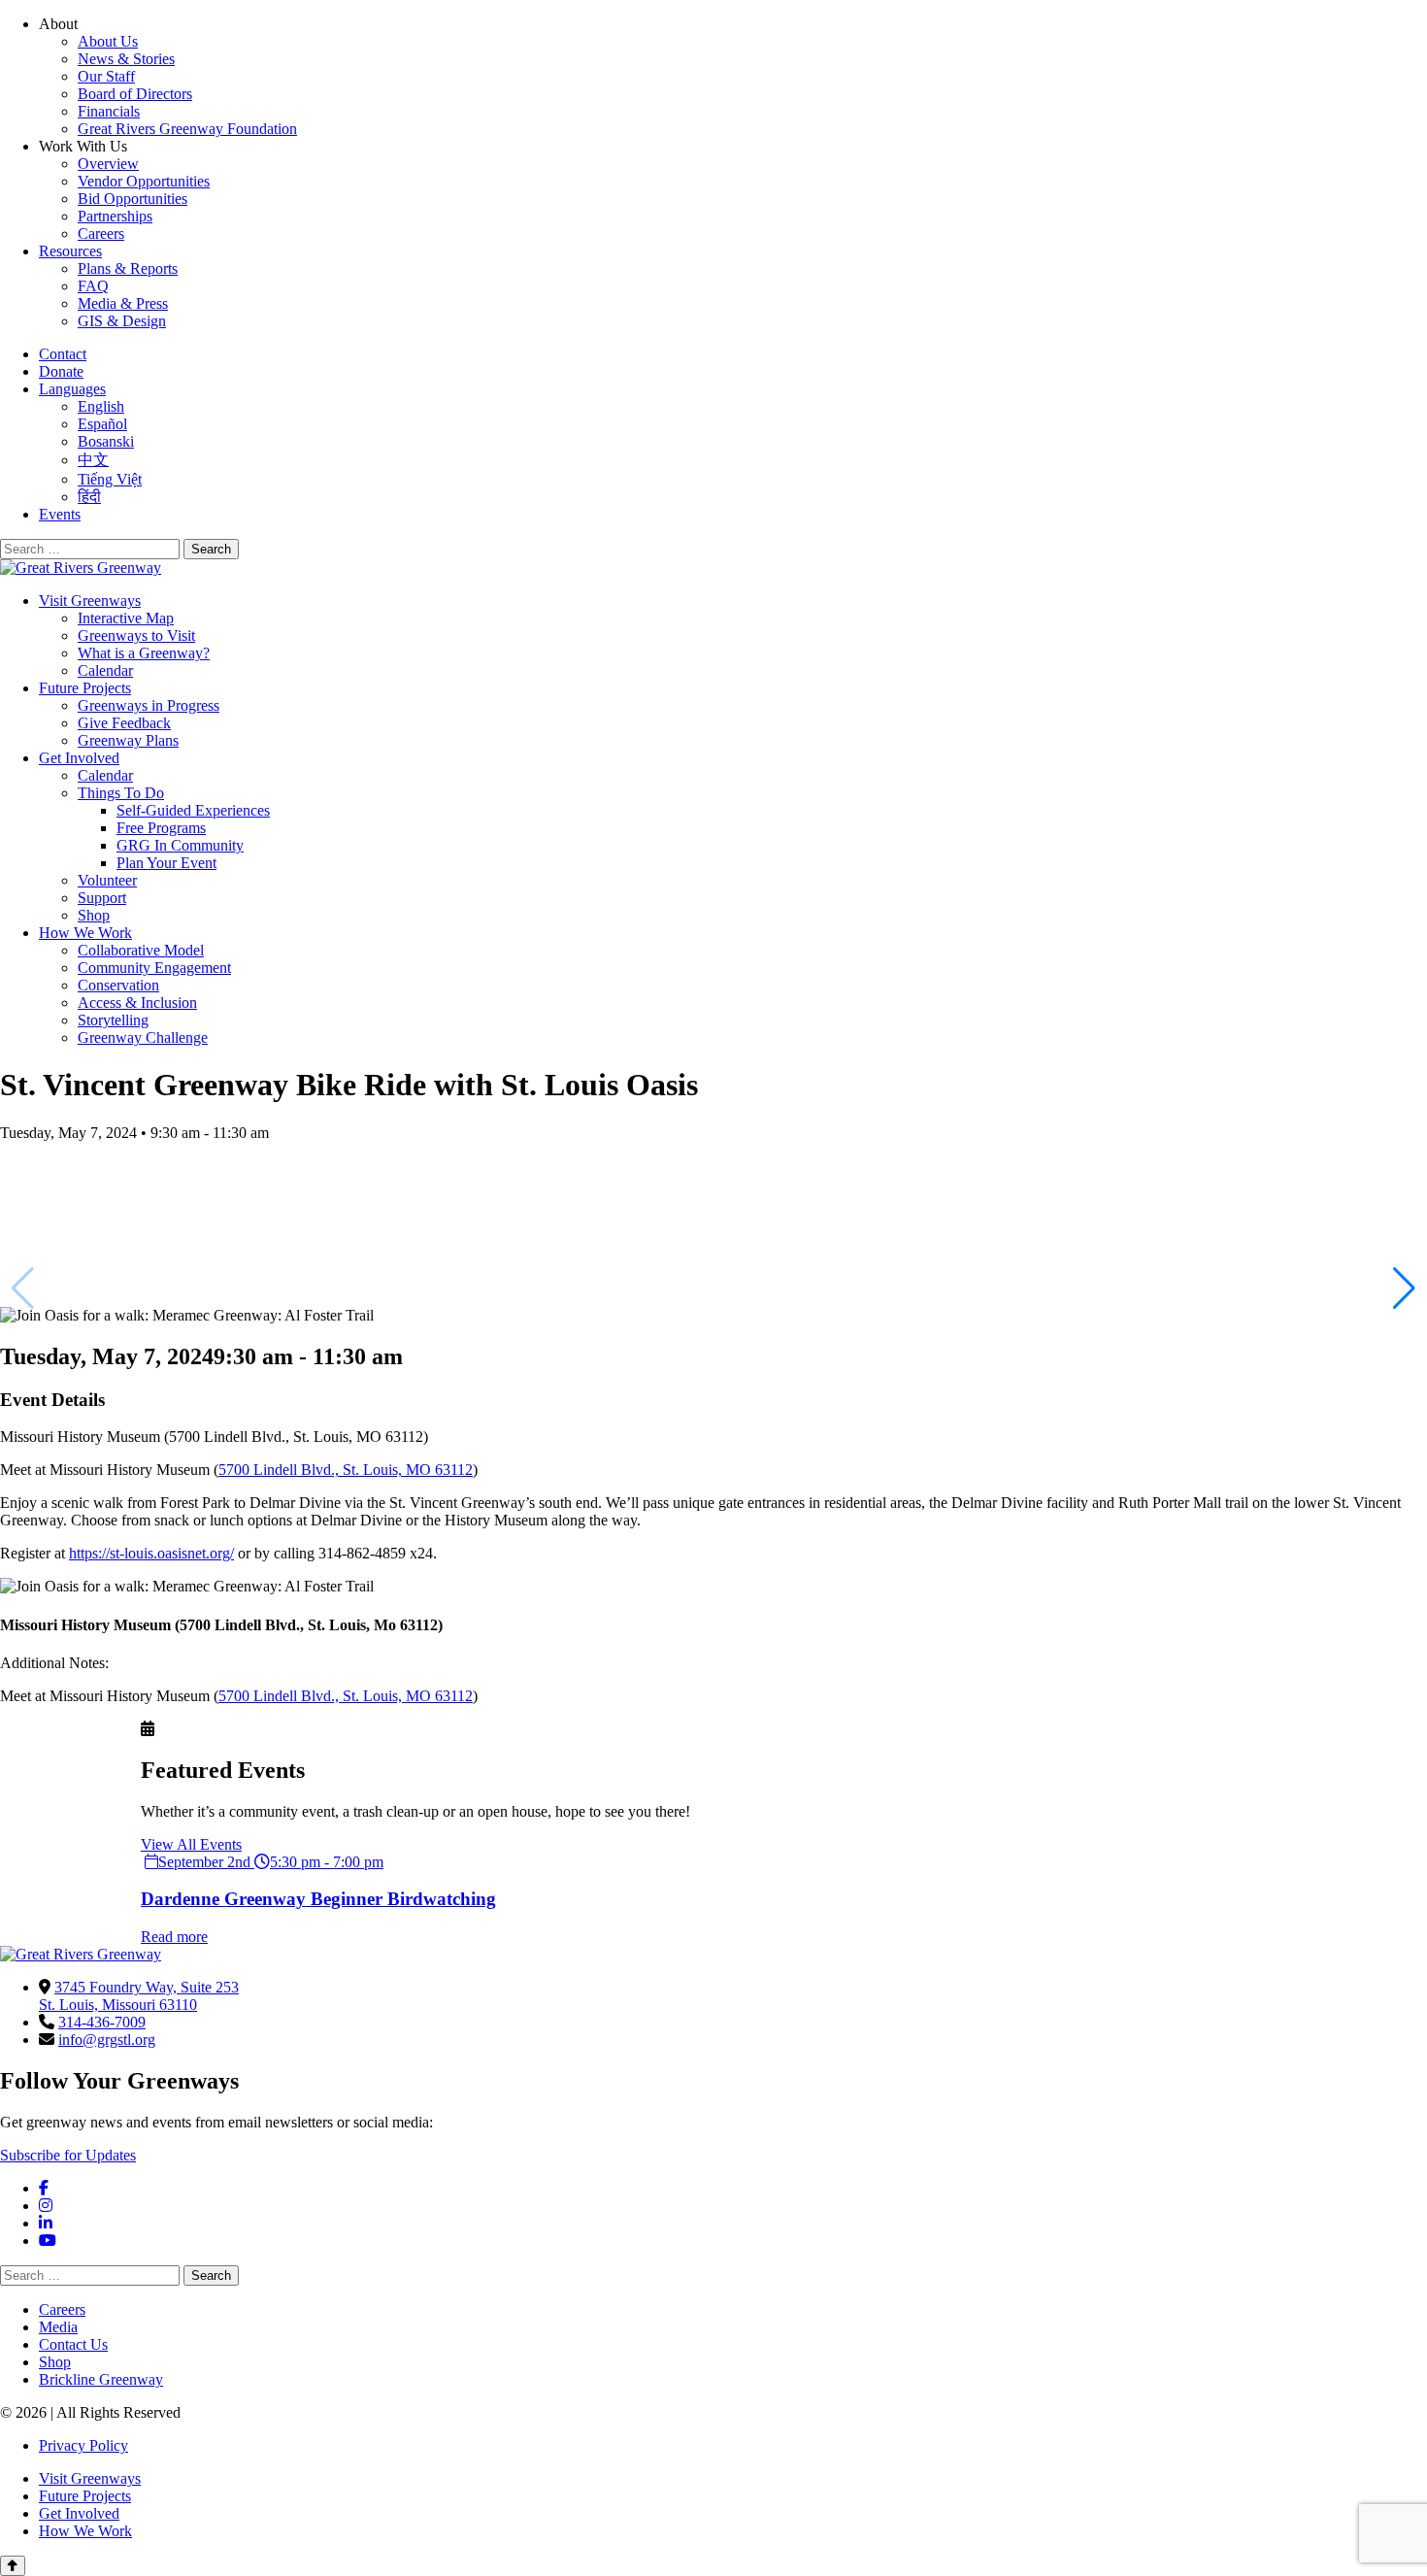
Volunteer (107, 880)
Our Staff (106, 76)
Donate (61, 371)
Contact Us (73, 2344)
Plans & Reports (128, 268)
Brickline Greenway (101, 2379)
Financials (109, 111)
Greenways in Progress (149, 705)
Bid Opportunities (133, 199)
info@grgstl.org (107, 2040)
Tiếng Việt (110, 479)
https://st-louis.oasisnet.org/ (151, 1553)
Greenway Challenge (143, 1037)
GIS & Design (122, 321)
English (101, 406)
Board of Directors (135, 94)
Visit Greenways (90, 601)
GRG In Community (180, 845)
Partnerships (115, 216)
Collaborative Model (141, 950)
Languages (72, 389)
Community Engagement (154, 968)
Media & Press (123, 303)
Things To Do (121, 793)
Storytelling (113, 1020)
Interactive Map (126, 618)
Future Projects (85, 688)
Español (102, 424)
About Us (108, 41)
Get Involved (79, 758)
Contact (63, 354)
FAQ (93, 286)
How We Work (85, 933)
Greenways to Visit (136, 636)
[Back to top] (13, 2566)
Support (102, 898)
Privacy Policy (83, 2445)
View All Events (191, 1844)
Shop (94, 915)
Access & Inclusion (137, 1003)
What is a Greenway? (144, 653)
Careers (101, 234)
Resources (70, 251)
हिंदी (89, 497)
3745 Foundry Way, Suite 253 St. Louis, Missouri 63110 (139, 1996)
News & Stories (126, 59)
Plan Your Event (166, 863)
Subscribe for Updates (68, 2155)
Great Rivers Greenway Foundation (187, 129)
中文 (93, 460)
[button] (1404, 1288)
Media (58, 2327)
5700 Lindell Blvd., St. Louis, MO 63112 (346, 1470)
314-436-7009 (102, 2022)
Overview (108, 164)
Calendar (105, 670)
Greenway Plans (128, 740)
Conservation (118, 985)
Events (60, 514)
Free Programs (161, 828)
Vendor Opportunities (144, 181)
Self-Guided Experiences (193, 810)
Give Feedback (124, 723)
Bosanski (106, 441)
